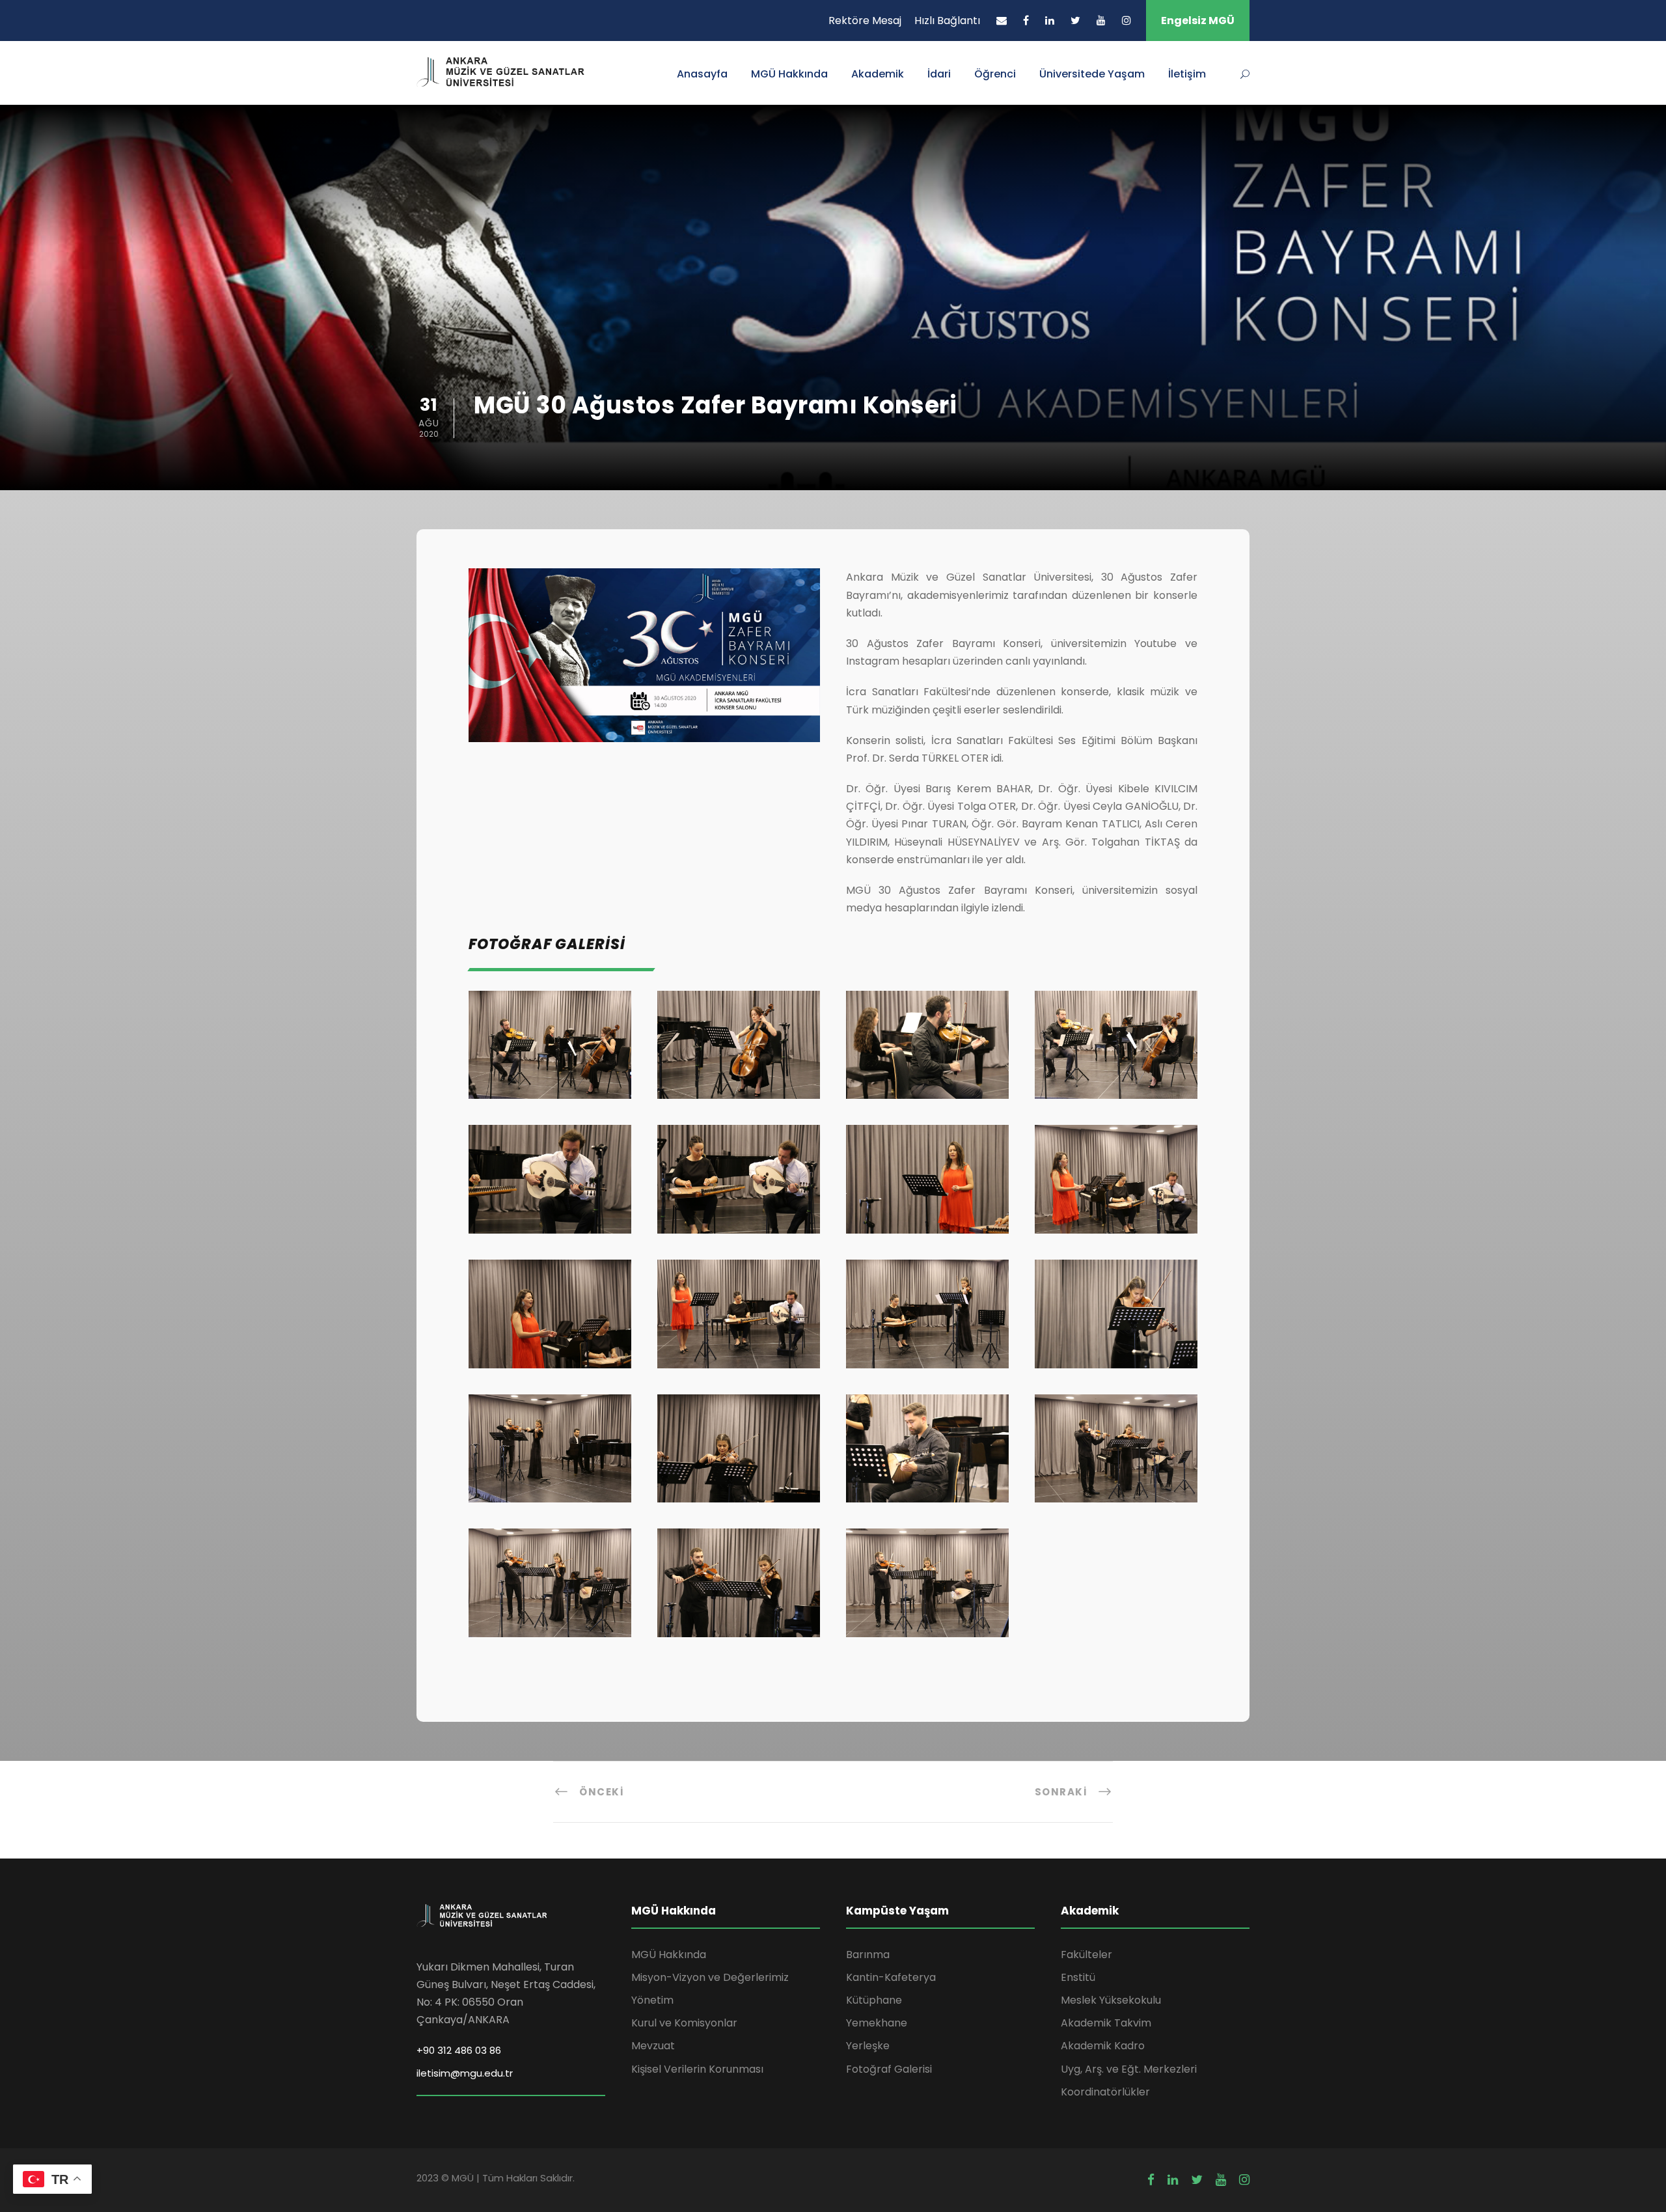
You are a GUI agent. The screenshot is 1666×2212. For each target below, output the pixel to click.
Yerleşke (868, 2046)
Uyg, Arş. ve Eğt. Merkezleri (1129, 2069)
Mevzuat (653, 2046)
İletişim (1187, 74)
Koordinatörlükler (1105, 2092)
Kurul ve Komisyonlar (684, 2023)
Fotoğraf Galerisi (889, 2069)
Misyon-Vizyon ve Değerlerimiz (710, 1977)
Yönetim (652, 2000)
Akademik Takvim (1106, 2023)
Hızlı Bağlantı (947, 21)
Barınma (868, 1955)
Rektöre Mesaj (865, 21)
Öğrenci (995, 74)
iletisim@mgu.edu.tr (465, 2073)
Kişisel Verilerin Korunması (697, 2069)
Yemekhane (877, 2023)
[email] (1002, 21)
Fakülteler (1086, 1955)
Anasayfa (702, 74)
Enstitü (1078, 1977)
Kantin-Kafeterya (891, 1977)
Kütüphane (874, 2000)
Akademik (878, 74)
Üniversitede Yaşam (1092, 74)
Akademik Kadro (1103, 2046)
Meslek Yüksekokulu (1111, 2000)
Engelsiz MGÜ (1198, 21)
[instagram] (1127, 21)
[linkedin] (1050, 21)
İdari (939, 74)
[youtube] (1101, 21)
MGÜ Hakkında (789, 74)
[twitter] (1075, 21)
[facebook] (1026, 21)
